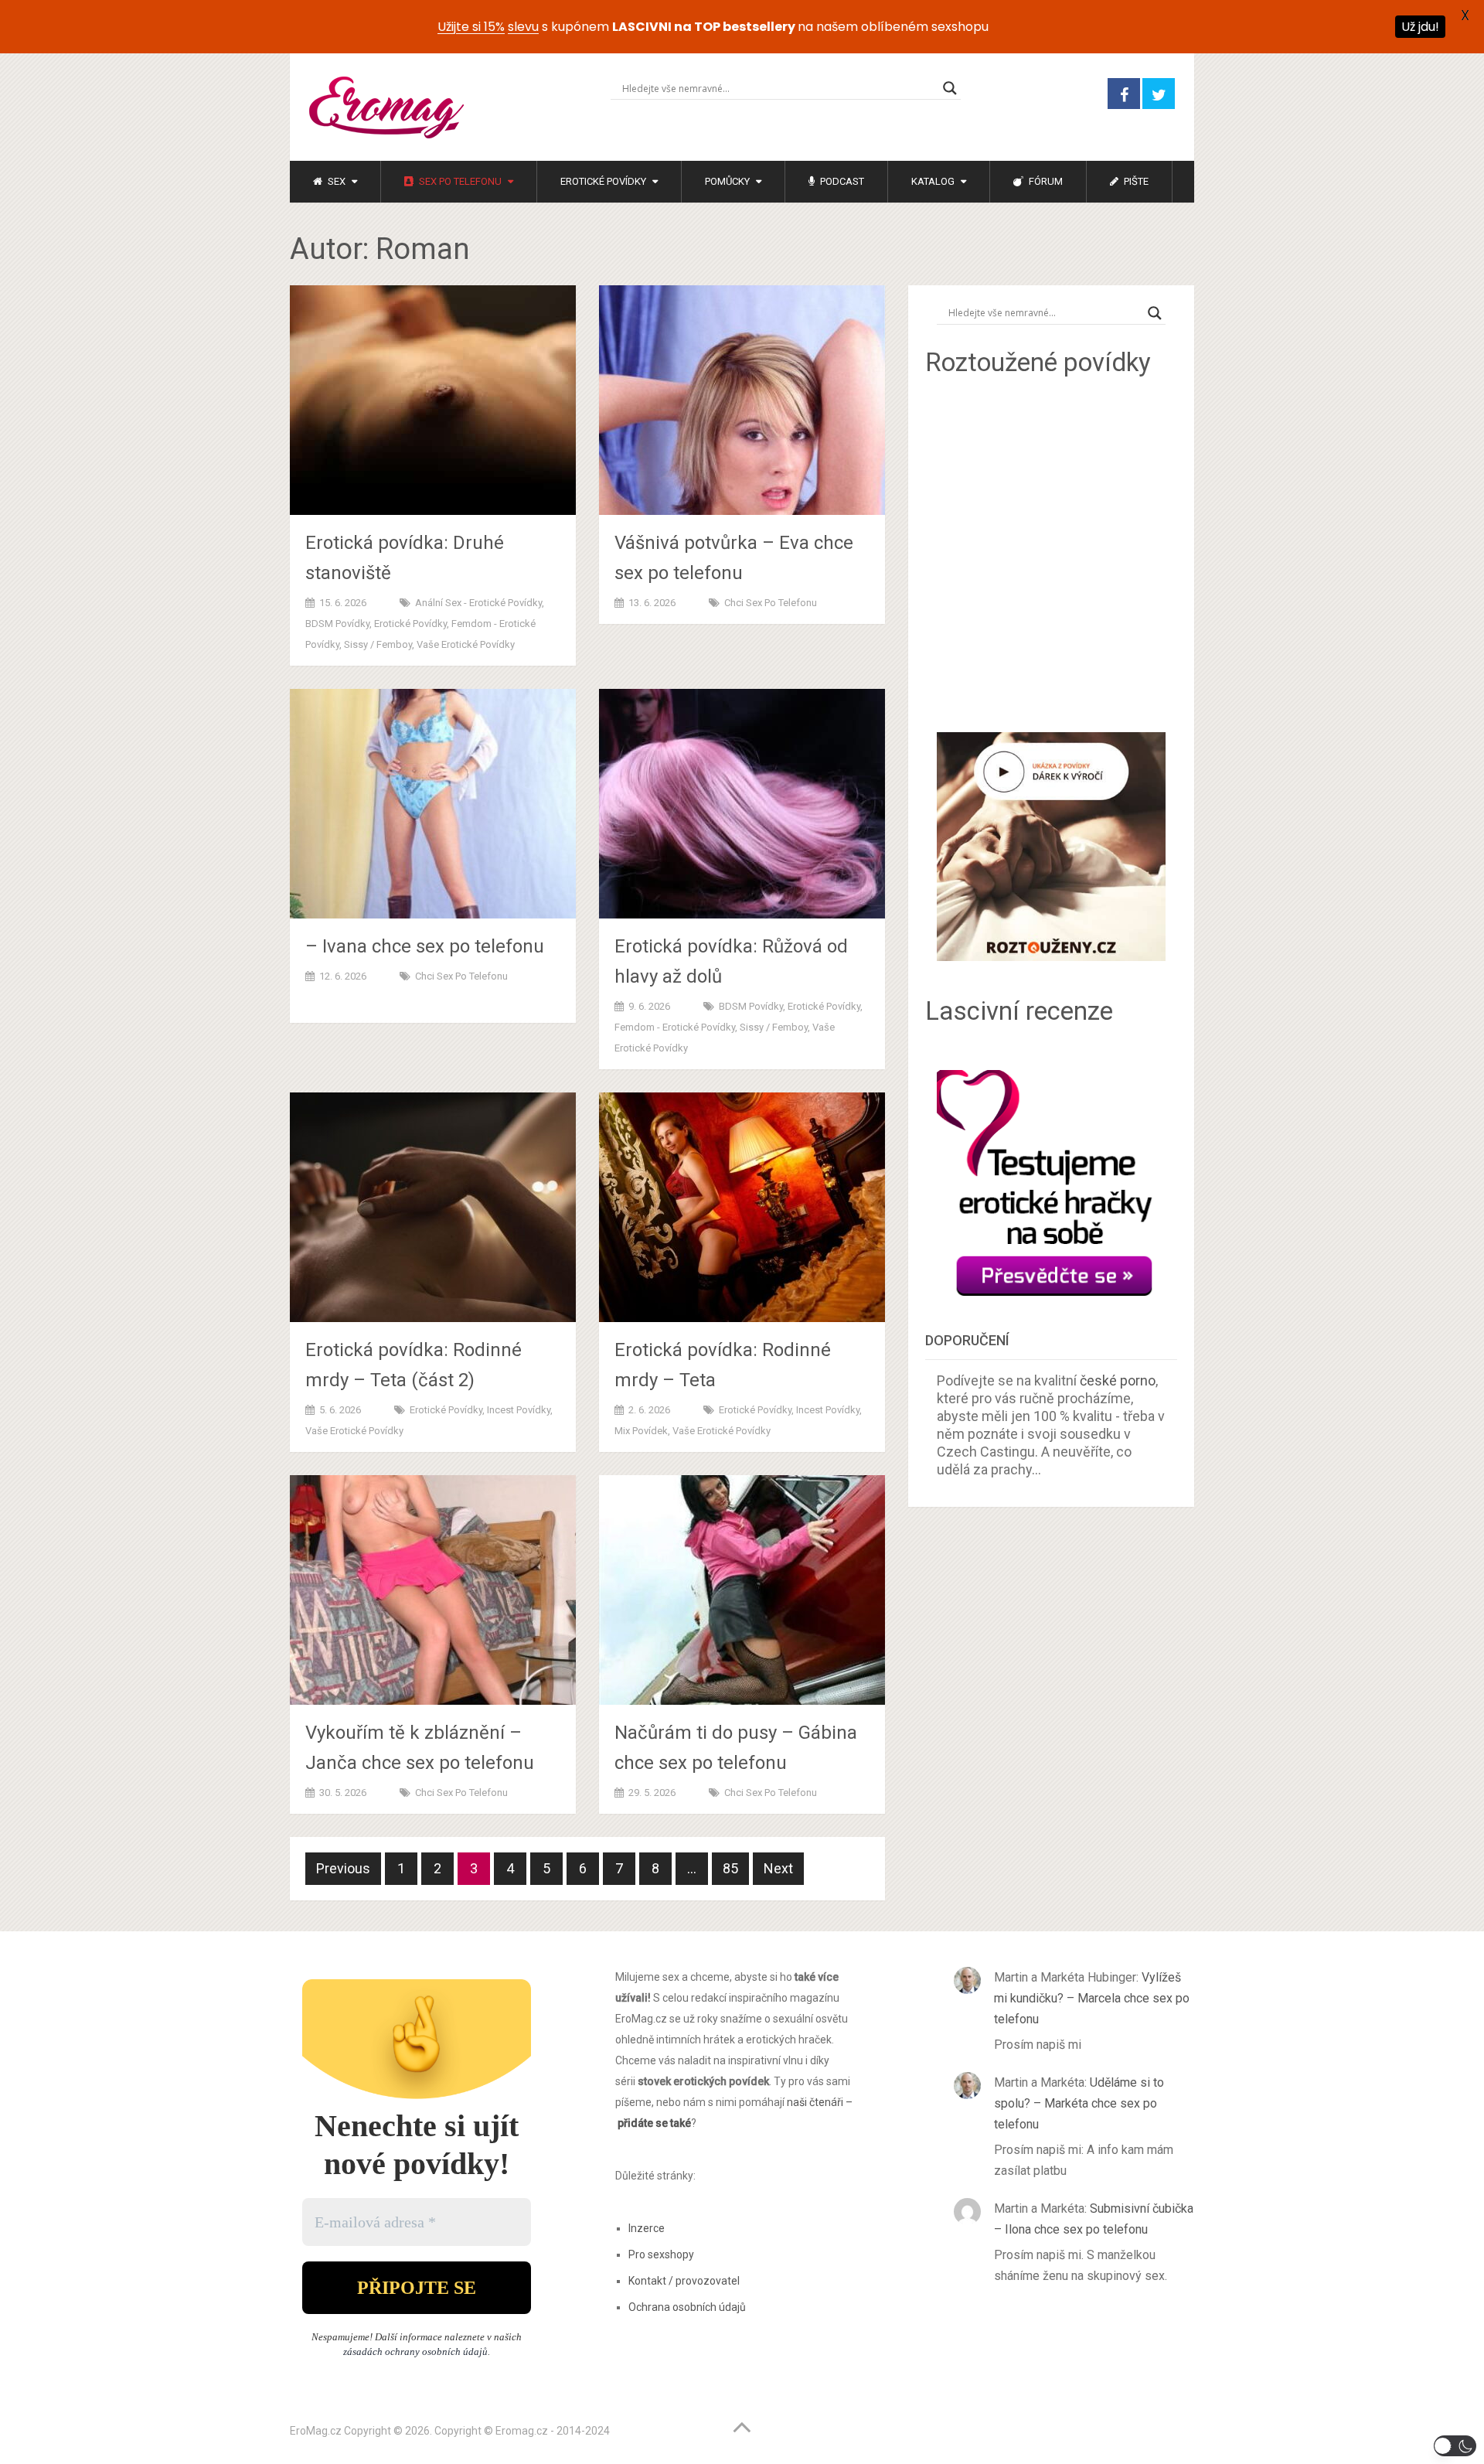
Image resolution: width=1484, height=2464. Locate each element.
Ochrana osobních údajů (687, 2307)
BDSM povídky (337, 624)
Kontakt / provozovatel (684, 2281)
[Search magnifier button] (950, 88)
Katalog (933, 181)
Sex (335, 181)
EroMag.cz (316, 2431)
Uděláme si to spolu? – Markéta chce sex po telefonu (1079, 2103)
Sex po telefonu (459, 181)
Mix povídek (641, 1431)
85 (730, 1868)
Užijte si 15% (471, 27)
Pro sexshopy (661, 2254)
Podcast (841, 181)
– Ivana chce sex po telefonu (425, 946)
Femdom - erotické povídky (675, 1027)
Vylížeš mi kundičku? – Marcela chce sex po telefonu (1092, 1998)
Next (778, 1868)
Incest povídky (519, 1410)
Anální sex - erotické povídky (478, 603)
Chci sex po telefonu (771, 603)
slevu (523, 27)
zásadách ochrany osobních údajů (415, 2352)
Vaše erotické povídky (466, 644)
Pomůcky (727, 181)
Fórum (1045, 181)
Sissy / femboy (378, 644)
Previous (343, 1868)
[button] (1455, 2446)
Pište (1135, 181)
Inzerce (647, 2228)
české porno (1118, 1380)
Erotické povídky (603, 181)
